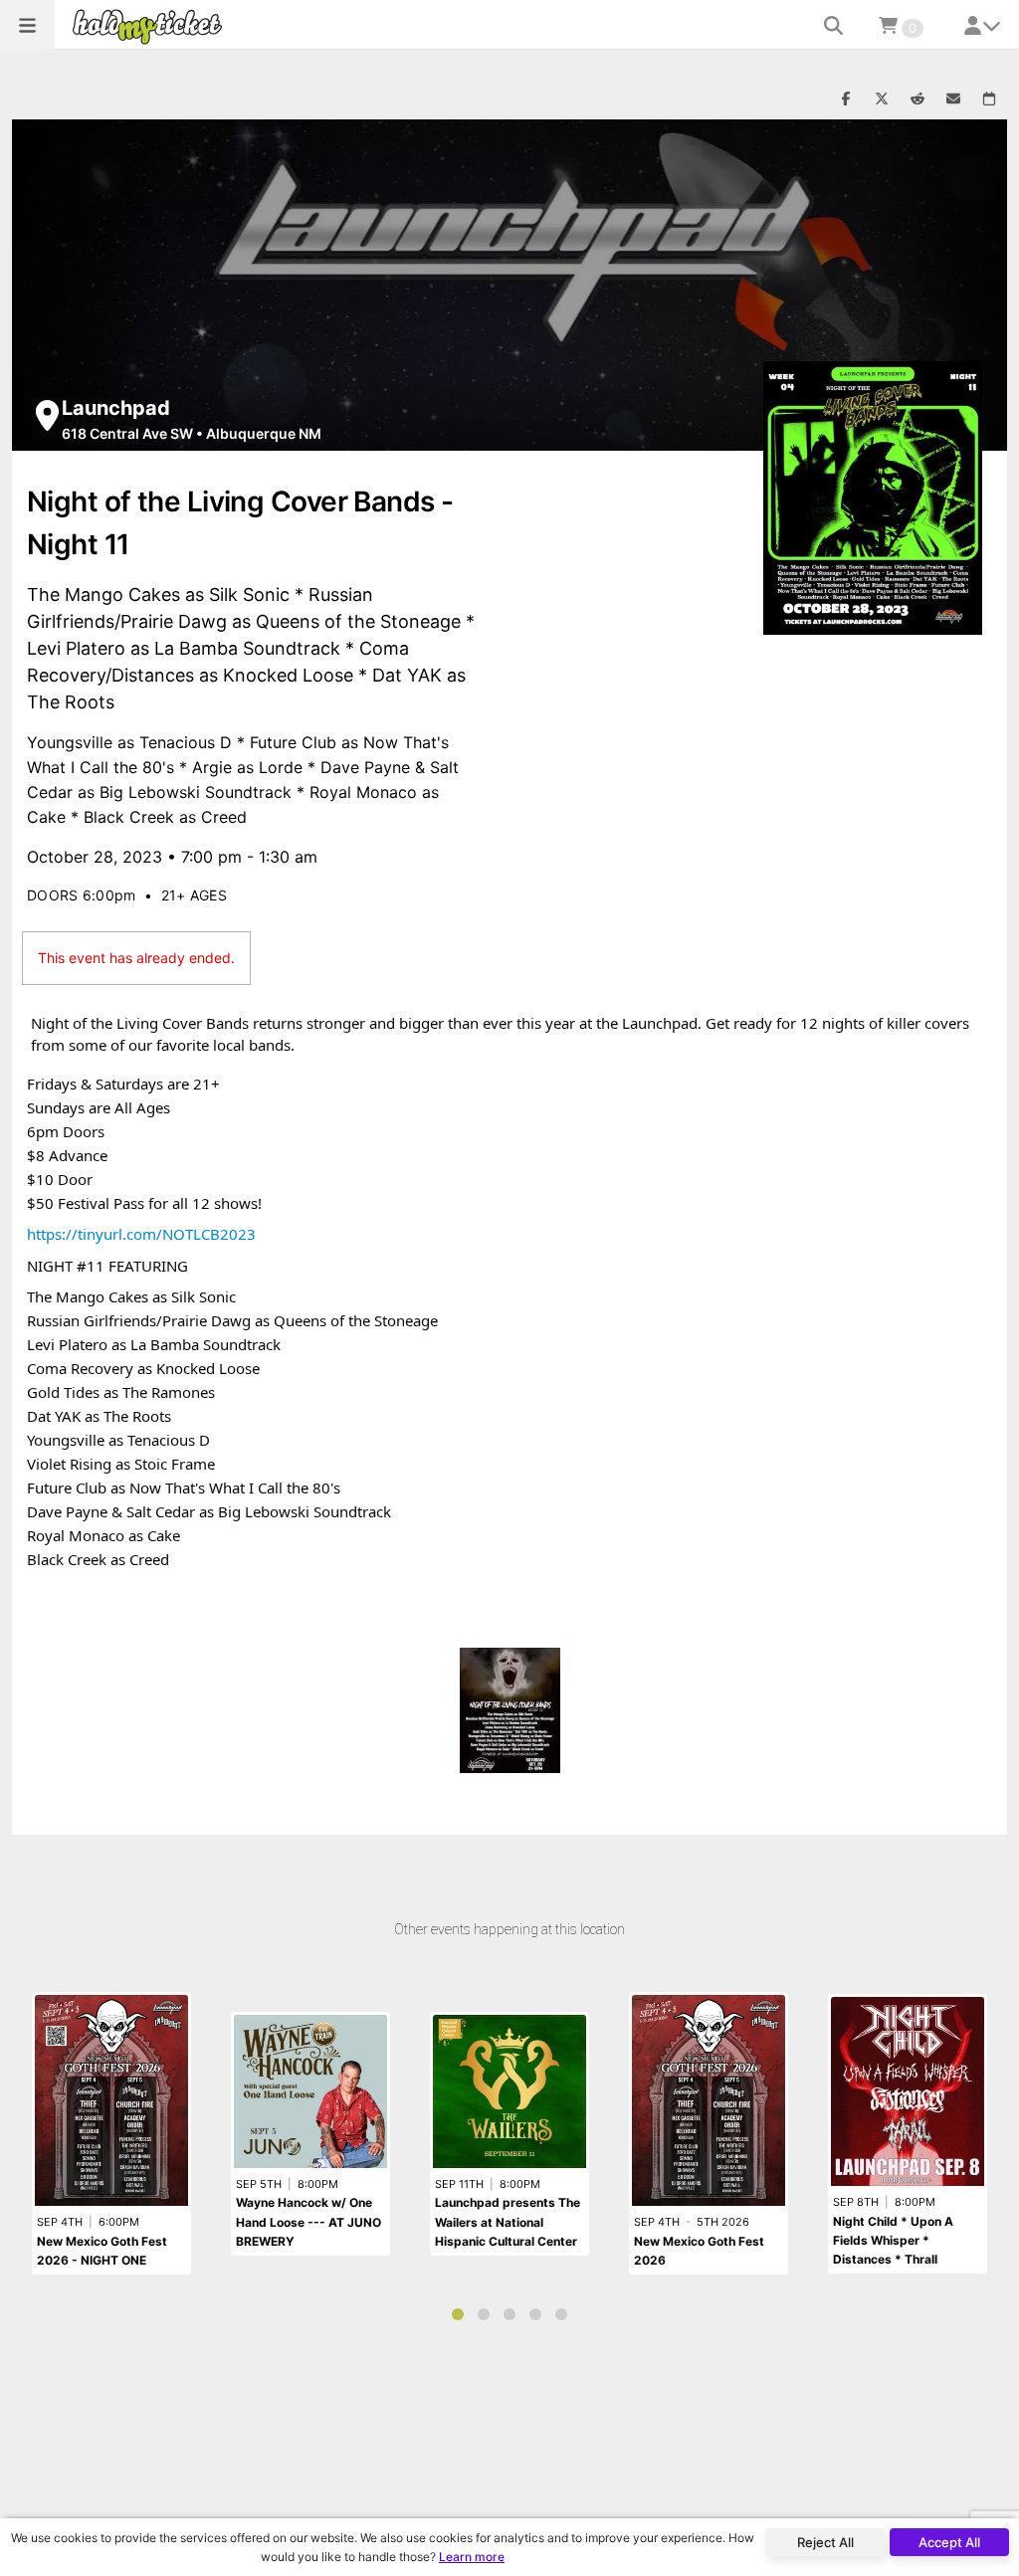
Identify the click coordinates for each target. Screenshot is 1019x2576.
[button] (27, 25)
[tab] (458, 2314)
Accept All (949, 2542)
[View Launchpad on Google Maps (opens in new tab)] (47, 415)
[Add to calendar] (989, 99)
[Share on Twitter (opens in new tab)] (882, 99)
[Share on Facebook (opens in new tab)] (846, 99)
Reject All (825, 2542)
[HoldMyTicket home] (151, 26)
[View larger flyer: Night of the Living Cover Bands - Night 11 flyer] (873, 498)
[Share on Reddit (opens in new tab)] (917, 99)
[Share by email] (953, 99)
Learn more (472, 2557)
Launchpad (116, 408)
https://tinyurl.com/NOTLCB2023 (141, 1234)
